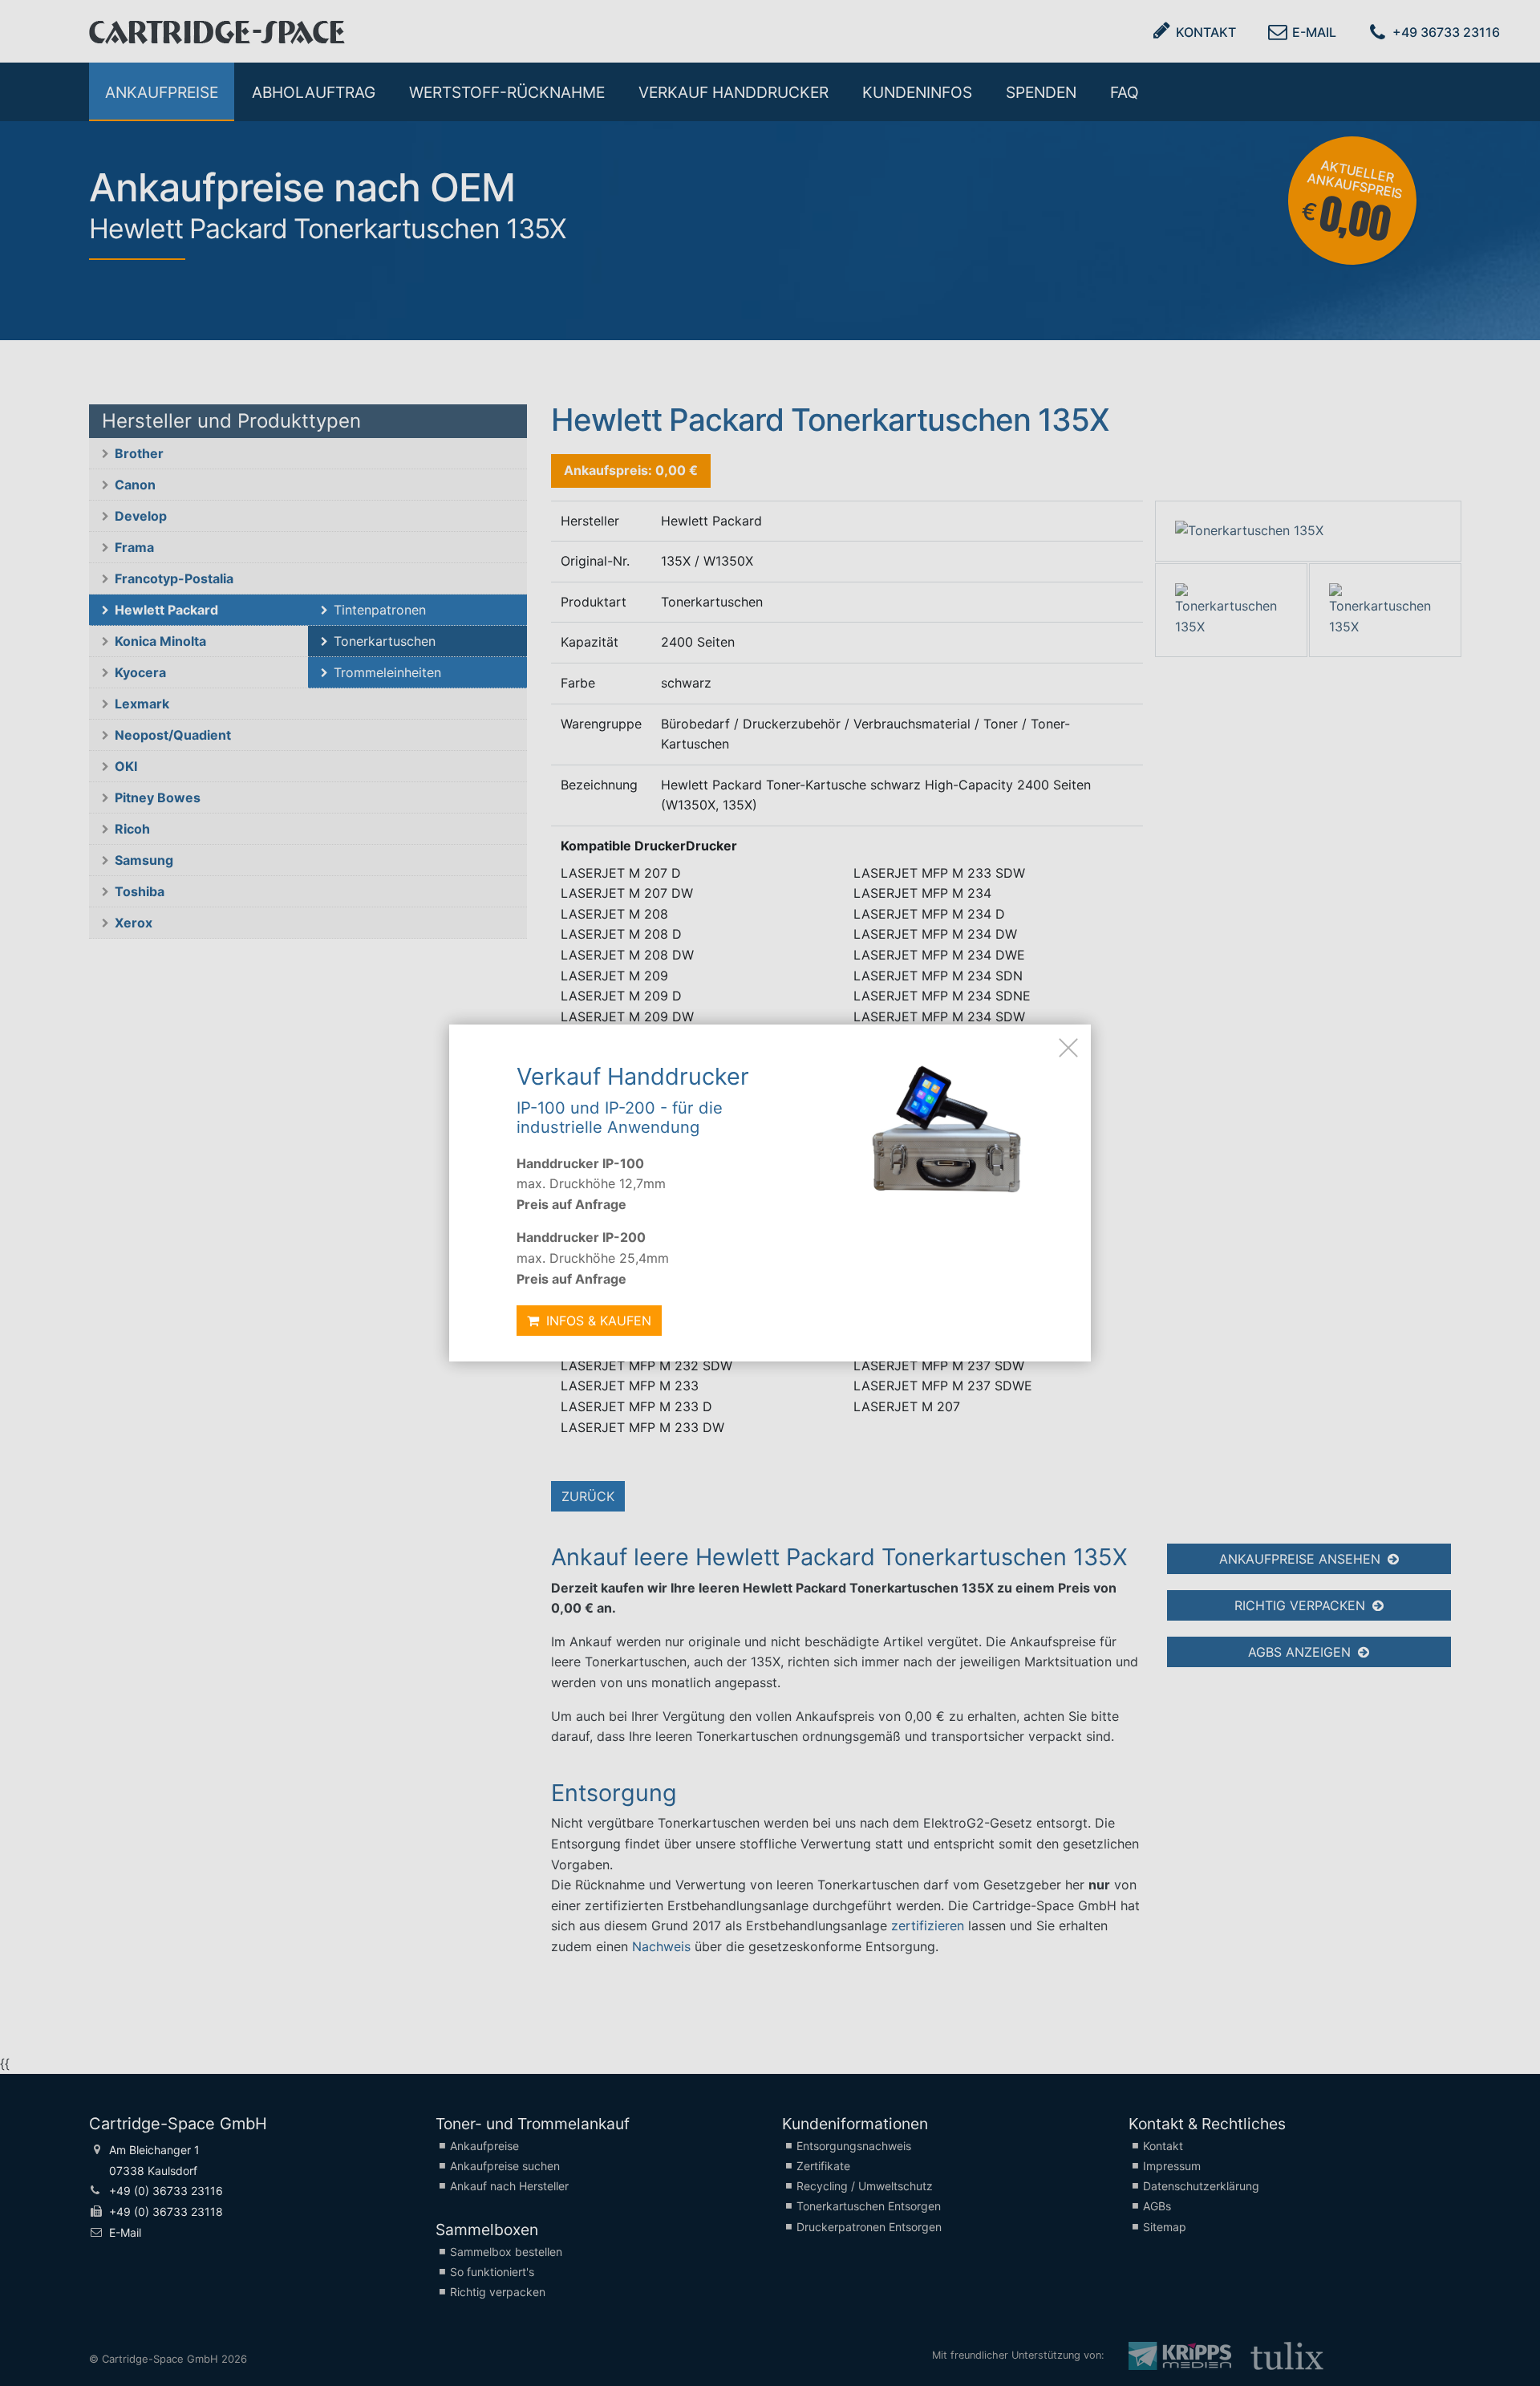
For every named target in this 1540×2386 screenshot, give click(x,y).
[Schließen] (1068, 1047)
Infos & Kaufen (597, 1321)
